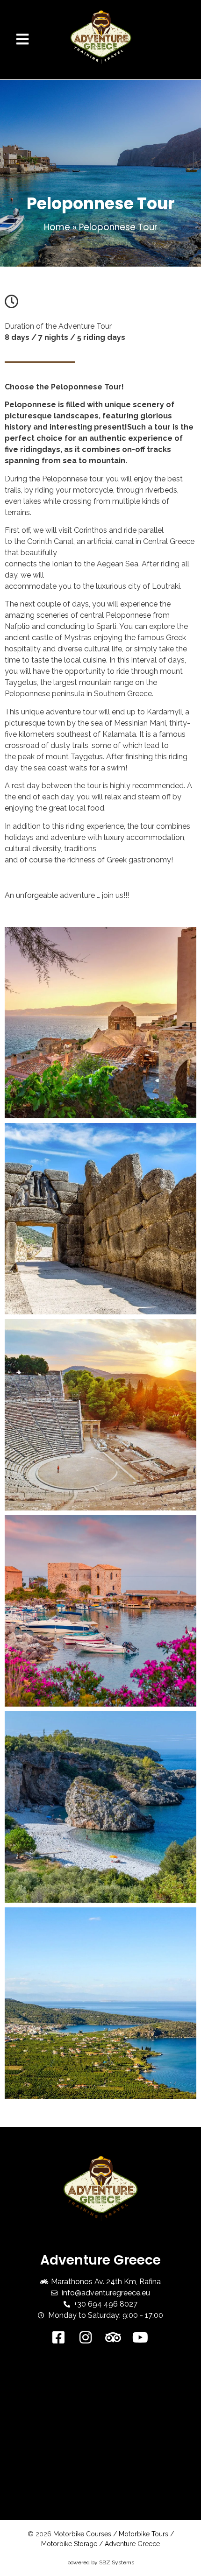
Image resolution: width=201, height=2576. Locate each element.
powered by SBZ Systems (101, 2562)
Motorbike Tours (144, 2534)
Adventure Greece (132, 2544)
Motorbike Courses (82, 2534)
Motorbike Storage (69, 2544)
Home (57, 227)
